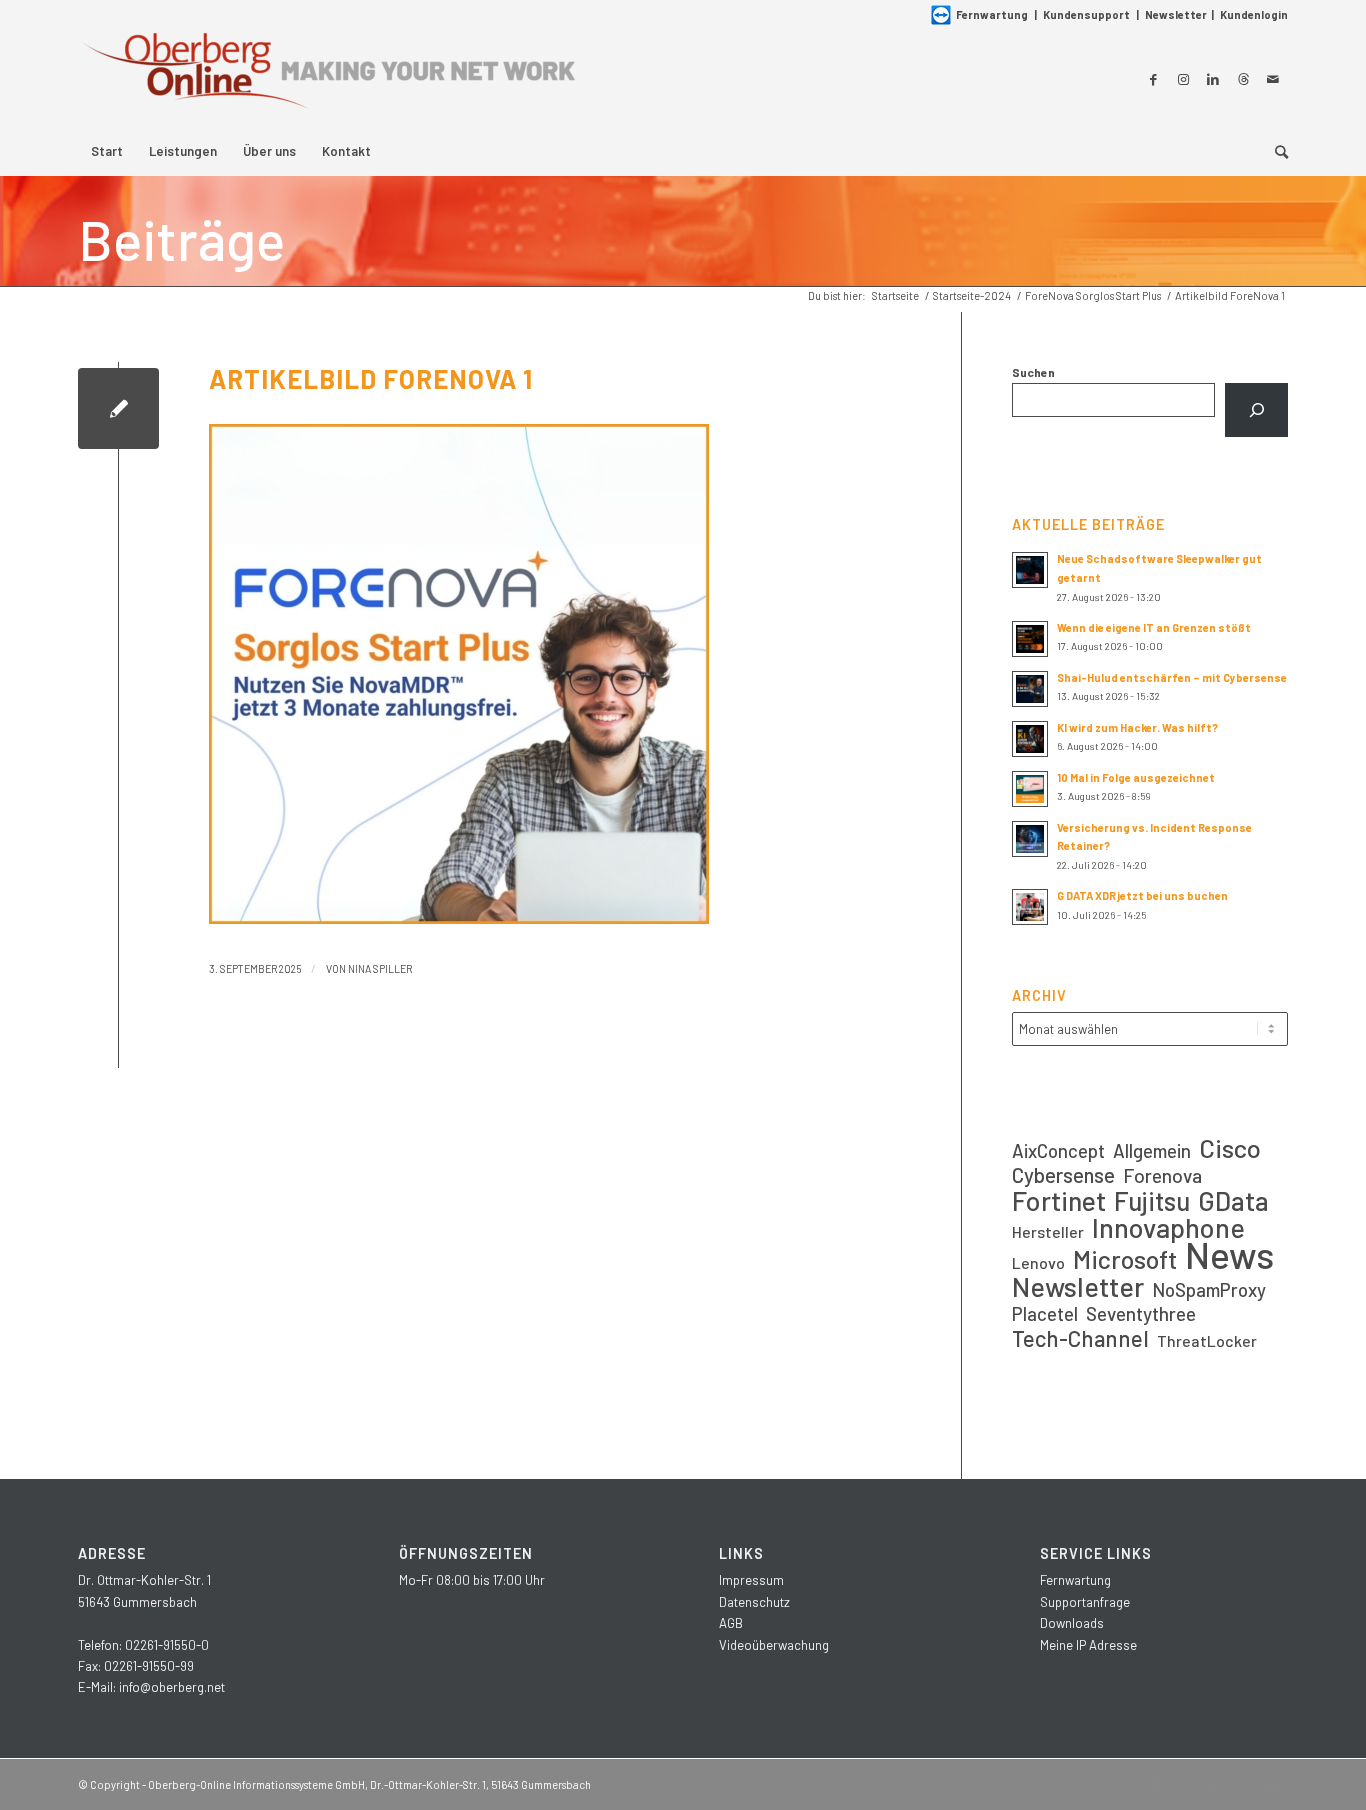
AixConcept (1058, 1150)
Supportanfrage (1085, 1602)
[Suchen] (1256, 410)
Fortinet (1059, 1200)
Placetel (1045, 1313)
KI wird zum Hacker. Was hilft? (1137, 727)
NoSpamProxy (1209, 1289)
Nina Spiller (380, 968)
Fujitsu (1152, 1200)
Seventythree (1141, 1313)
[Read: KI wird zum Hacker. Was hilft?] (1030, 739)
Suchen (1033, 372)
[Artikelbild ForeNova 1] (118, 408)
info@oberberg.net (172, 1687)
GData (1233, 1200)
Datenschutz (754, 1602)
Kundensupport (1086, 14)
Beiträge (181, 239)
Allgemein (1152, 1150)
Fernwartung (992, 14)
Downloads (1072, 1623)
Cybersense (1063, 1174)
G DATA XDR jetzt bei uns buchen (1142, 895)
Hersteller (1048, 1231)
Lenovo (1038, 1262)
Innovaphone (1168, 1227)
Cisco (1230, 1147)
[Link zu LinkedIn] (1213, 79)
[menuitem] (107, 151)
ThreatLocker (1207, 1340)
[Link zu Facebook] (1153, 79)
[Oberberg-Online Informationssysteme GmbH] (328, 78)
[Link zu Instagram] (1183, 79)
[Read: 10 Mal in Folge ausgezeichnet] (1030, 789)
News (1229, 1254)
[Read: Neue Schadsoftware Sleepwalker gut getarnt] (1030, 570)
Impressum (751, 1580)
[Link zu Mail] (1273, 79)
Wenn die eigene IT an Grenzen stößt (1154, 627)
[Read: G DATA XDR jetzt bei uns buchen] (1030, 907)
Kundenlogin (1254, 14)
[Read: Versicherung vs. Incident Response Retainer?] (1030, 839)
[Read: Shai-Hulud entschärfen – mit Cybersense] (1030, 689)
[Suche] (1275, 151)
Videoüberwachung (774, 1645)
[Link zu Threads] (1243, 79)
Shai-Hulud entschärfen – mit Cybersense (1172, 677)
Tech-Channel (1080, 1338)
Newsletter (1176, 14)
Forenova (1162, 1175)
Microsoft (1125, 1259)
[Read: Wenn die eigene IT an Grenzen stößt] (1030, 639)
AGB (731, 1623)
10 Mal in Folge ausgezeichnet (1136, 777)
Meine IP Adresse (1088, 1645)
